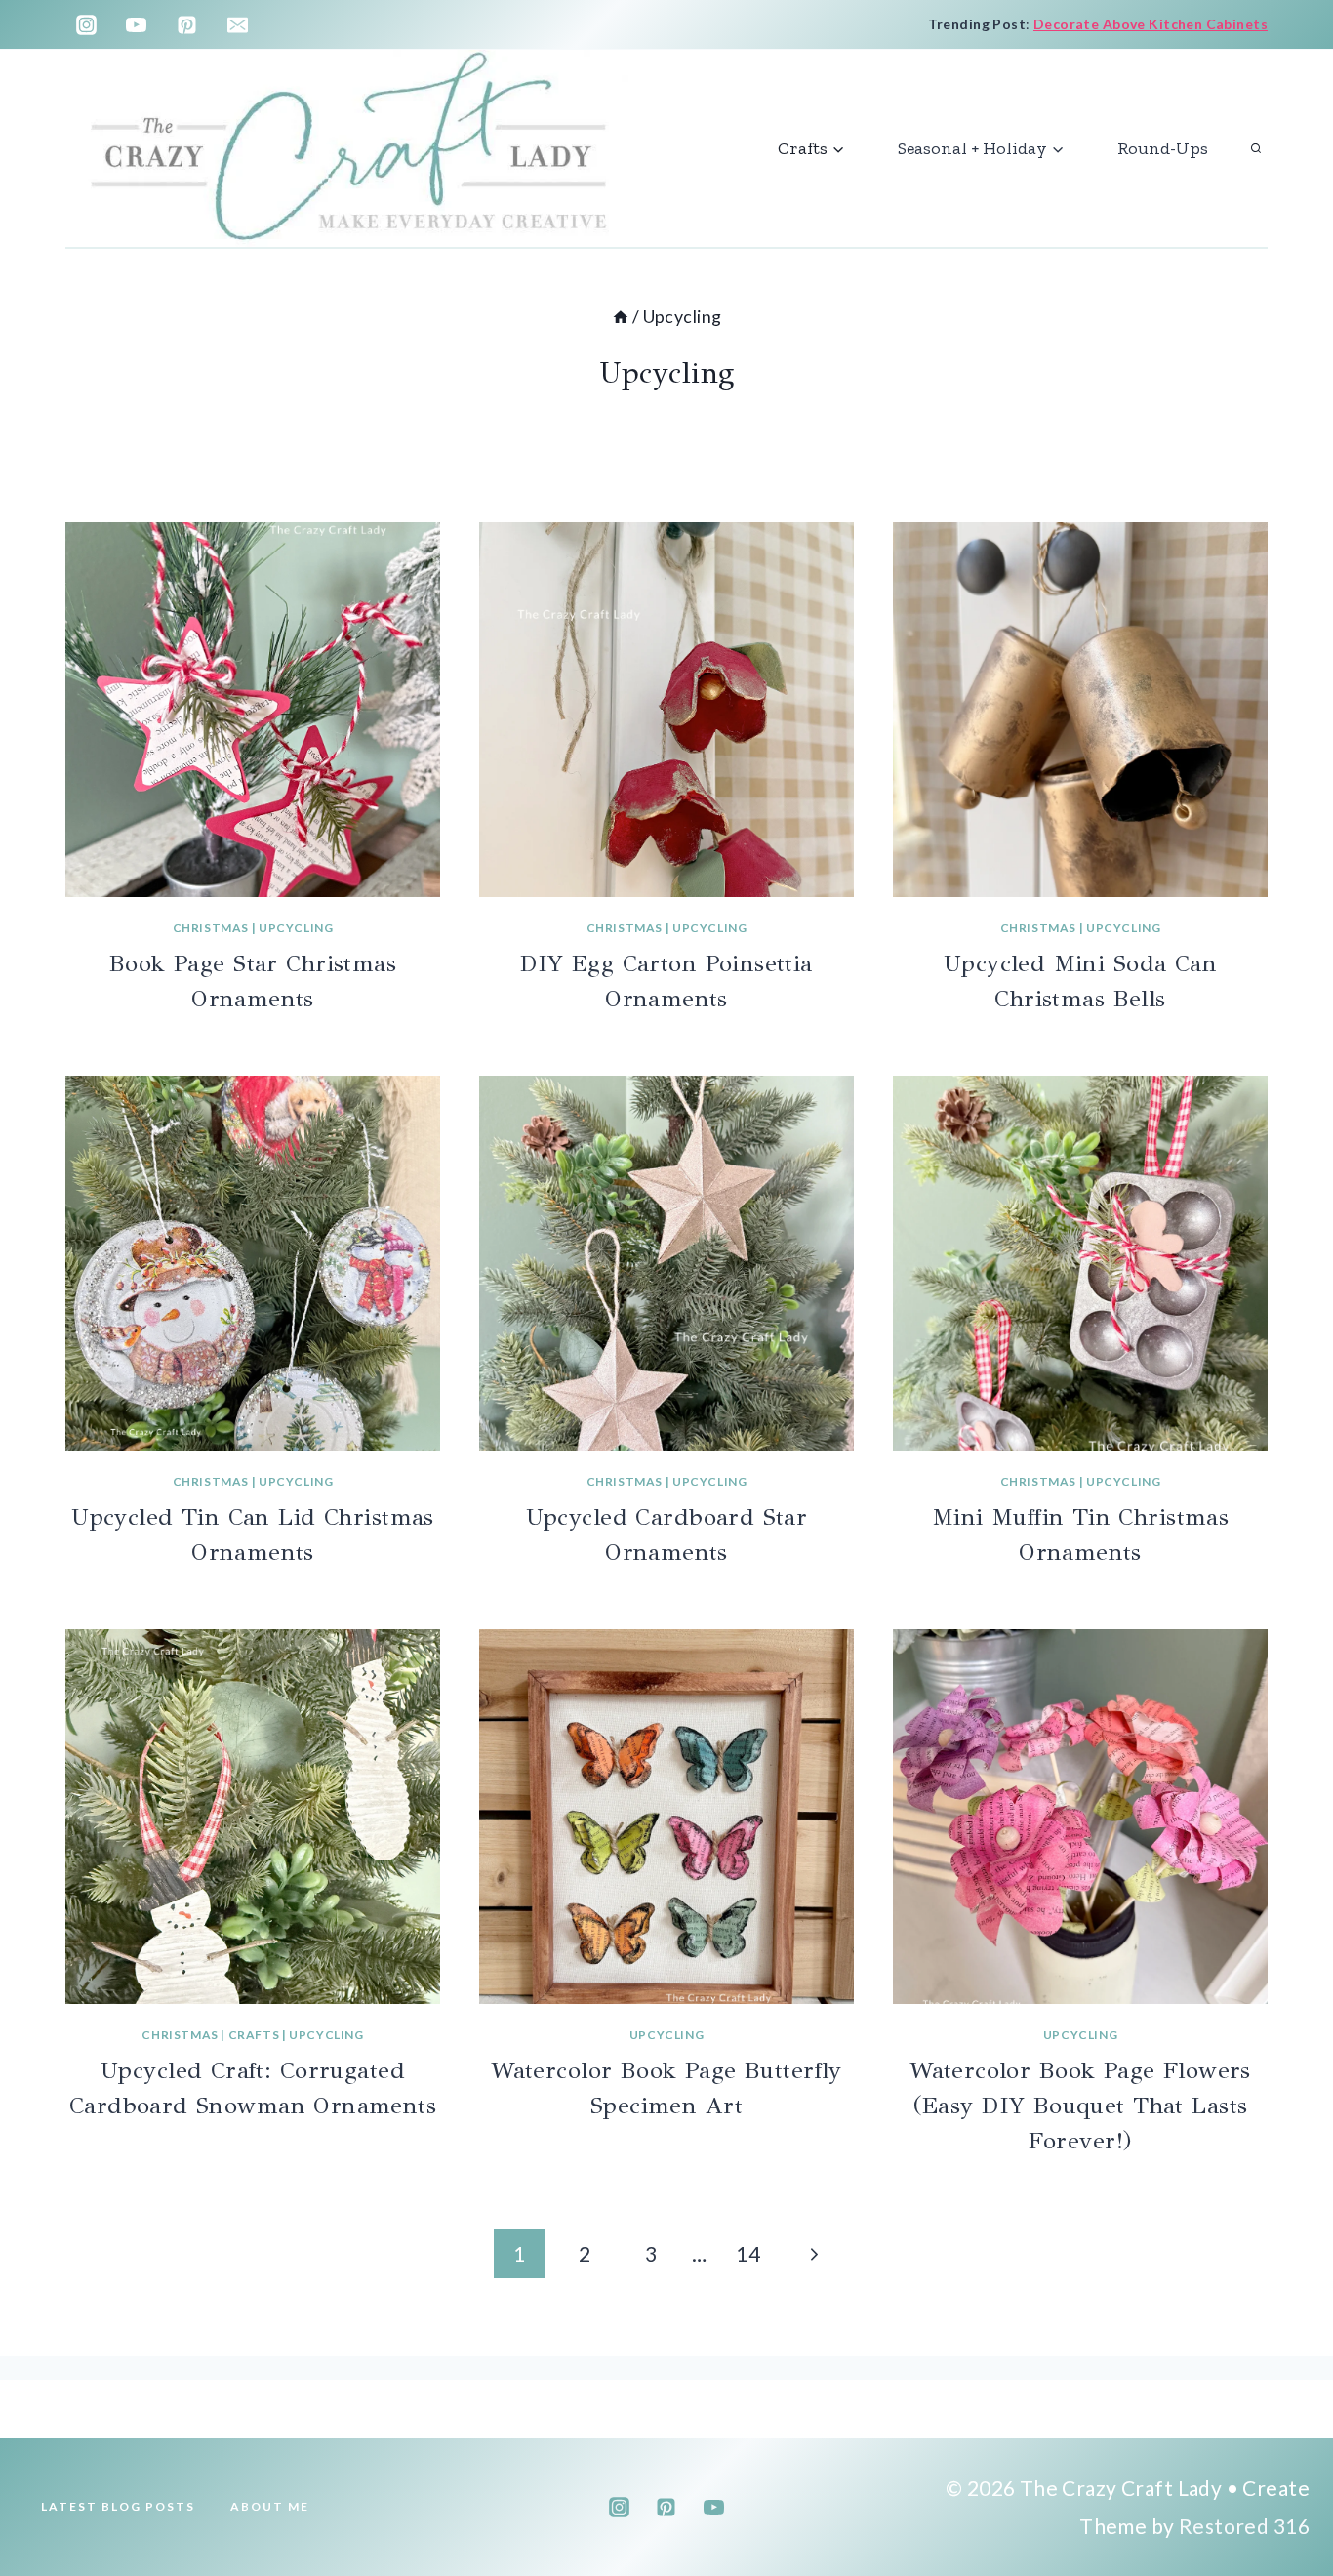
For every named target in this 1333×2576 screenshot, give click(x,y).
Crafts (254, 2035)
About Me (270, 2506)
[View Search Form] (1256, 148)
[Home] (621, 316)
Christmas (211, 928)
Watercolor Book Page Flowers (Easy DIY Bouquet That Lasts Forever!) (1080, 2106)
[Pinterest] (187, 24)
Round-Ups (1163, 148)
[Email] (238, 24)
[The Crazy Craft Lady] (350, 148)
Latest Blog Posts (118, 2506)
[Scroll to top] (1283, 2497)
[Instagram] (86, 24)
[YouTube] (137, 24)
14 (748, 2253)
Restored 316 (1244, 2526)
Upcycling (296, 928)
